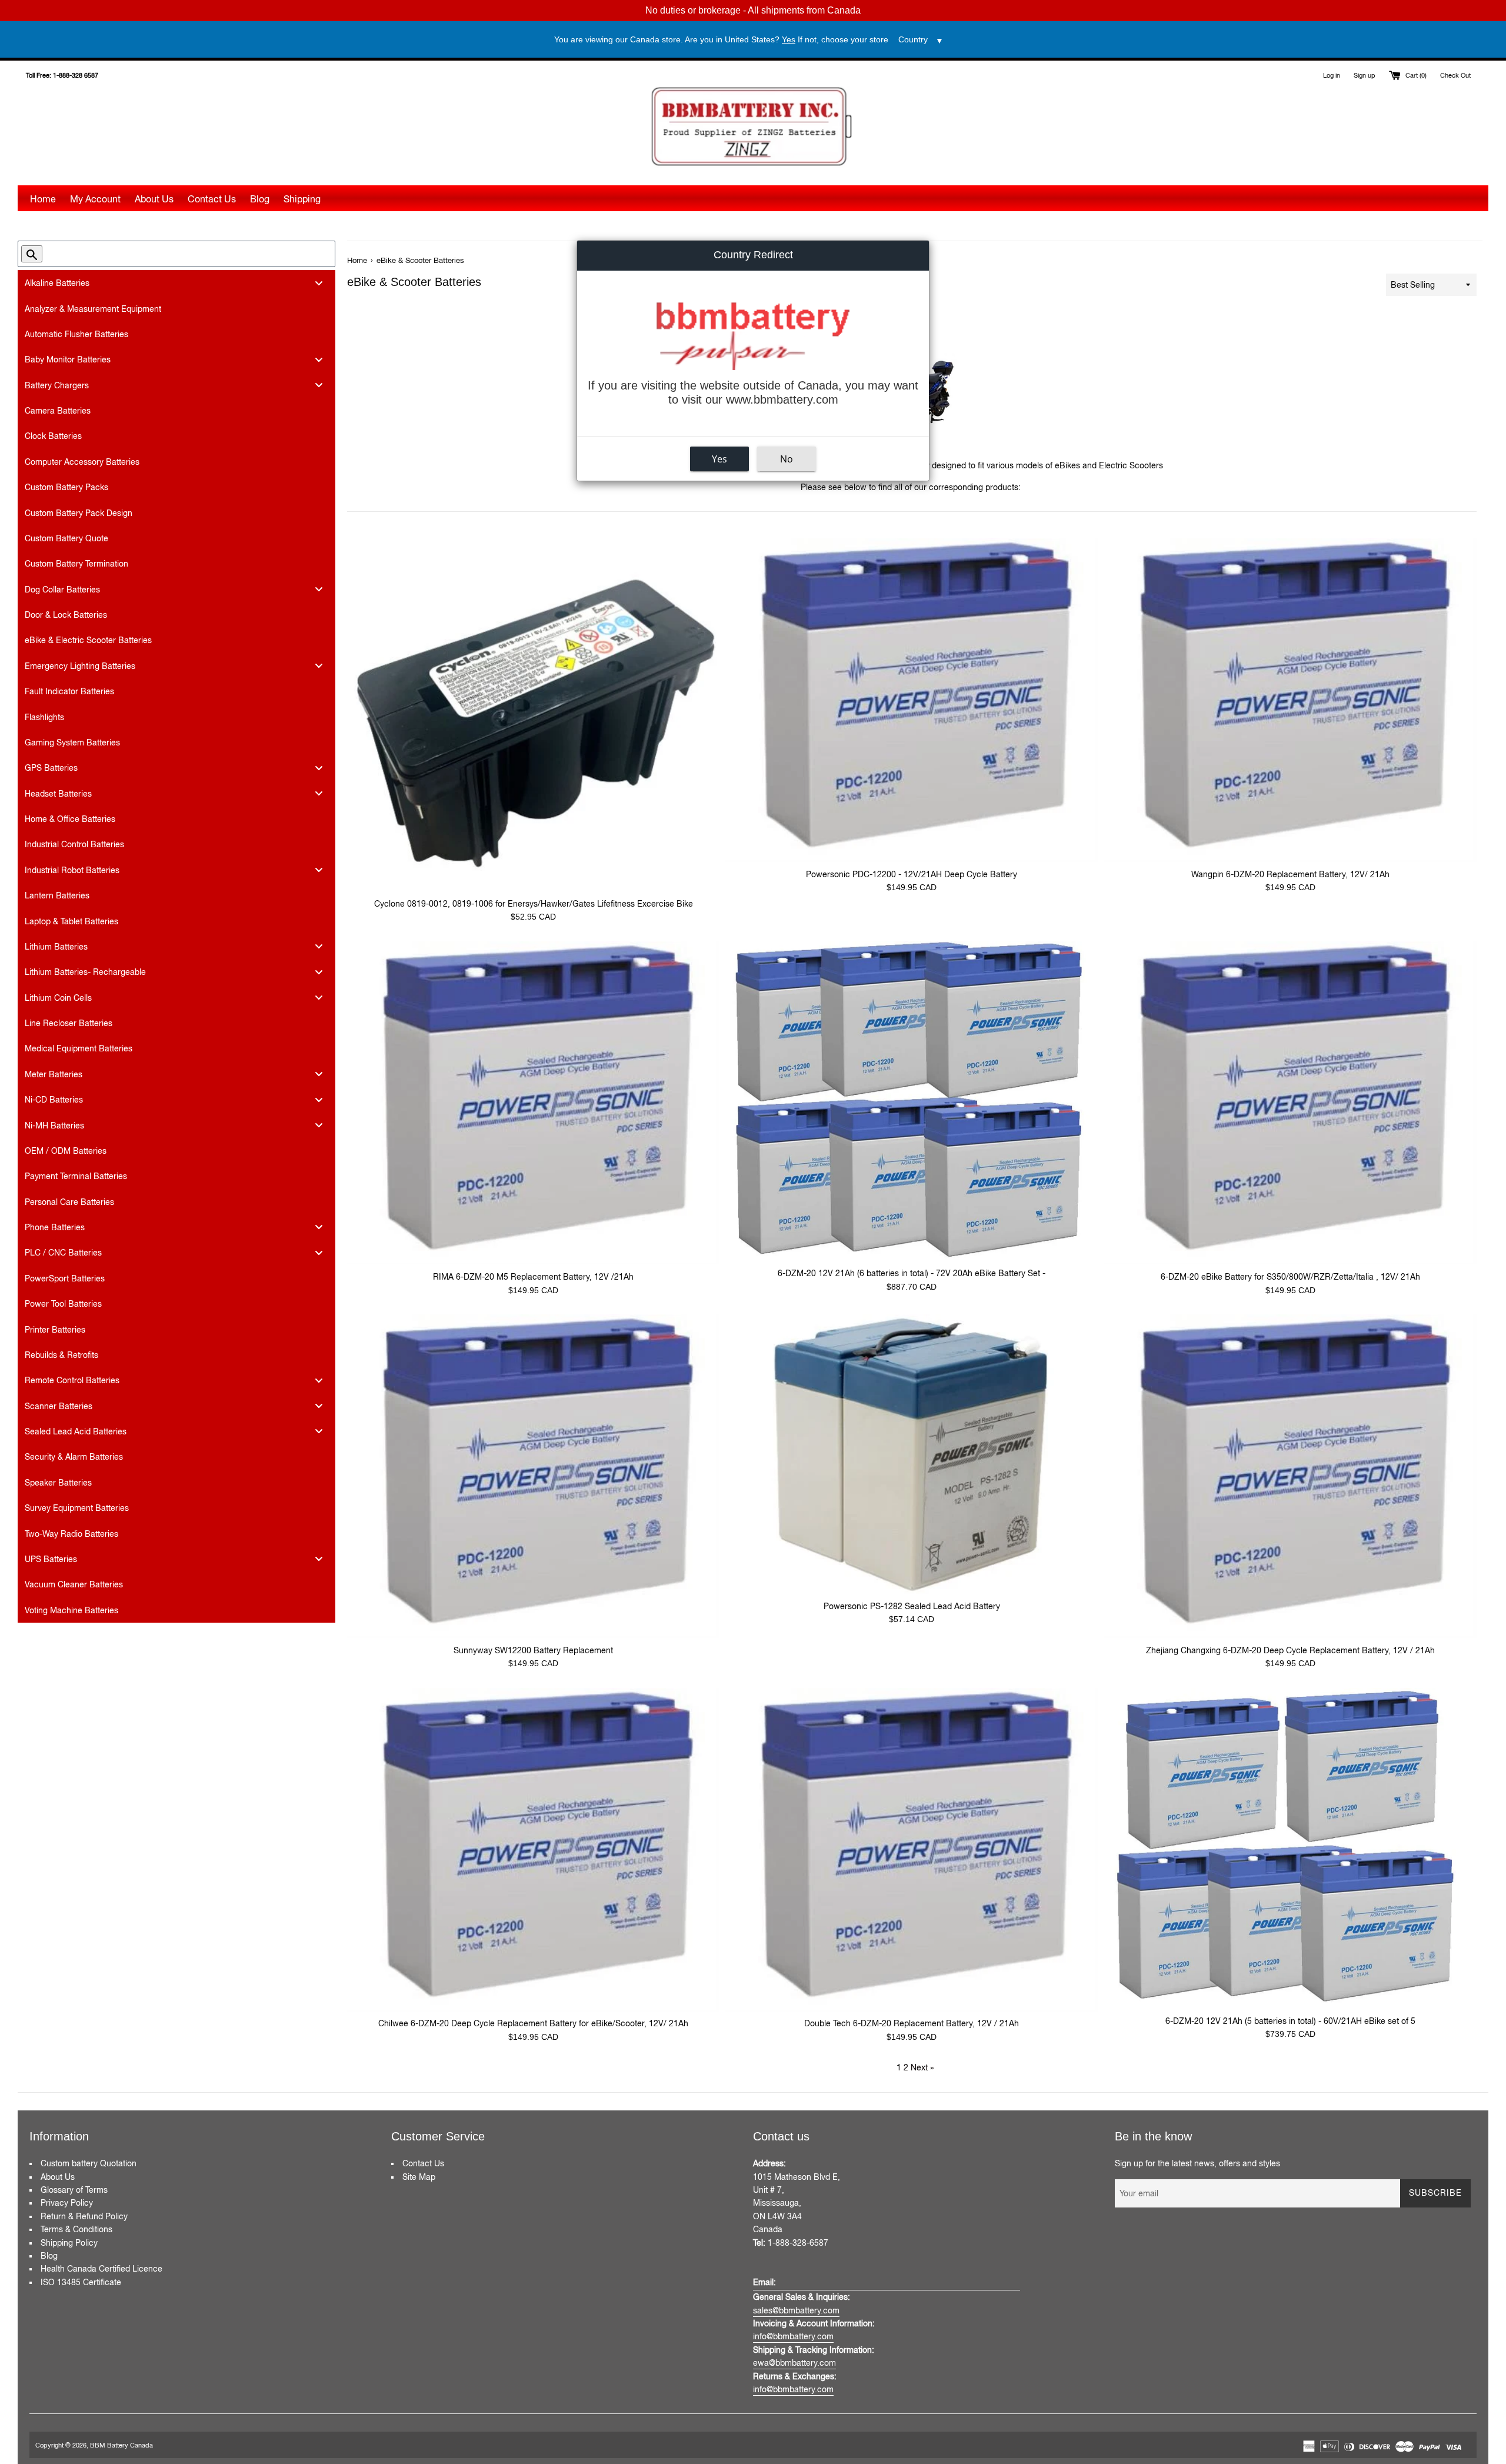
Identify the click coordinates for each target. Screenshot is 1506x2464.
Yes (719, 459)
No (787, 459)
